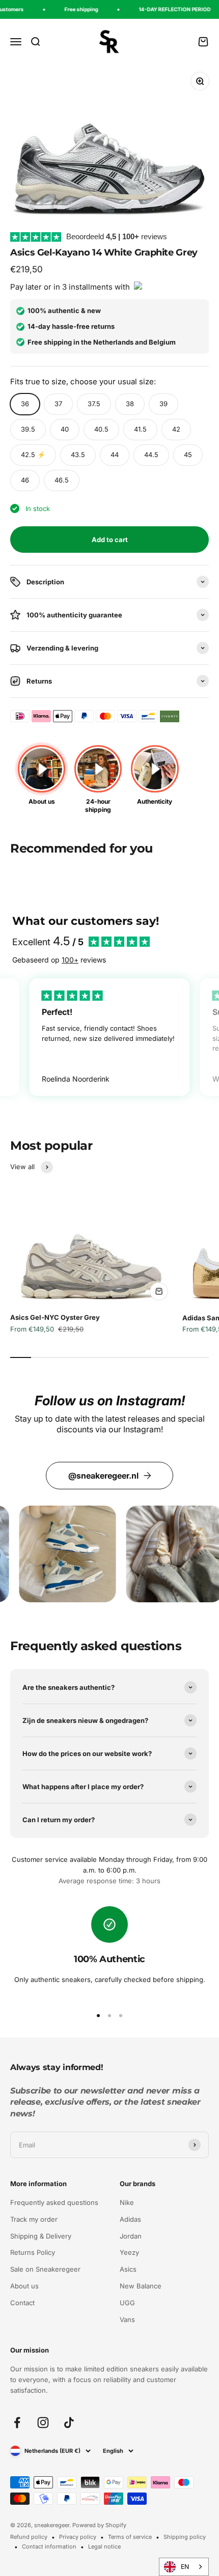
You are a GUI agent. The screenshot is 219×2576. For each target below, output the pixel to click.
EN (185, 2567)
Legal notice (104, 2546)
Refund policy (29, 2537)
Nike (127, 2202)
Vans (127, 2319)
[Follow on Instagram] (43, 2423)
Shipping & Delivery (41, 2236)
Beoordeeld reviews (117, 236)
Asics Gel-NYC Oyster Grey (55, 1317)
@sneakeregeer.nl (103, 1476)
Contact (22, 2303)
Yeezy (129, 2252)
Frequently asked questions (54, 2202)
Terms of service (130, 2537)
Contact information (49, 2546)
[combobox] (184, 2567)
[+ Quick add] (159, 1291)
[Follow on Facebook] (17, 2423)
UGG (127, 2303)
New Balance (141, 2286)
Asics (128, 2269)
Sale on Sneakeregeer (45, 2269)
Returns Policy (33, 2252)
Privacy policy (78, 2537)
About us (24, 2286)
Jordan (131, 2236)
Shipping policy (185, 2537)
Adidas (130, 2219)
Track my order (34, 2219)
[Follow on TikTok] (69, 2423)
